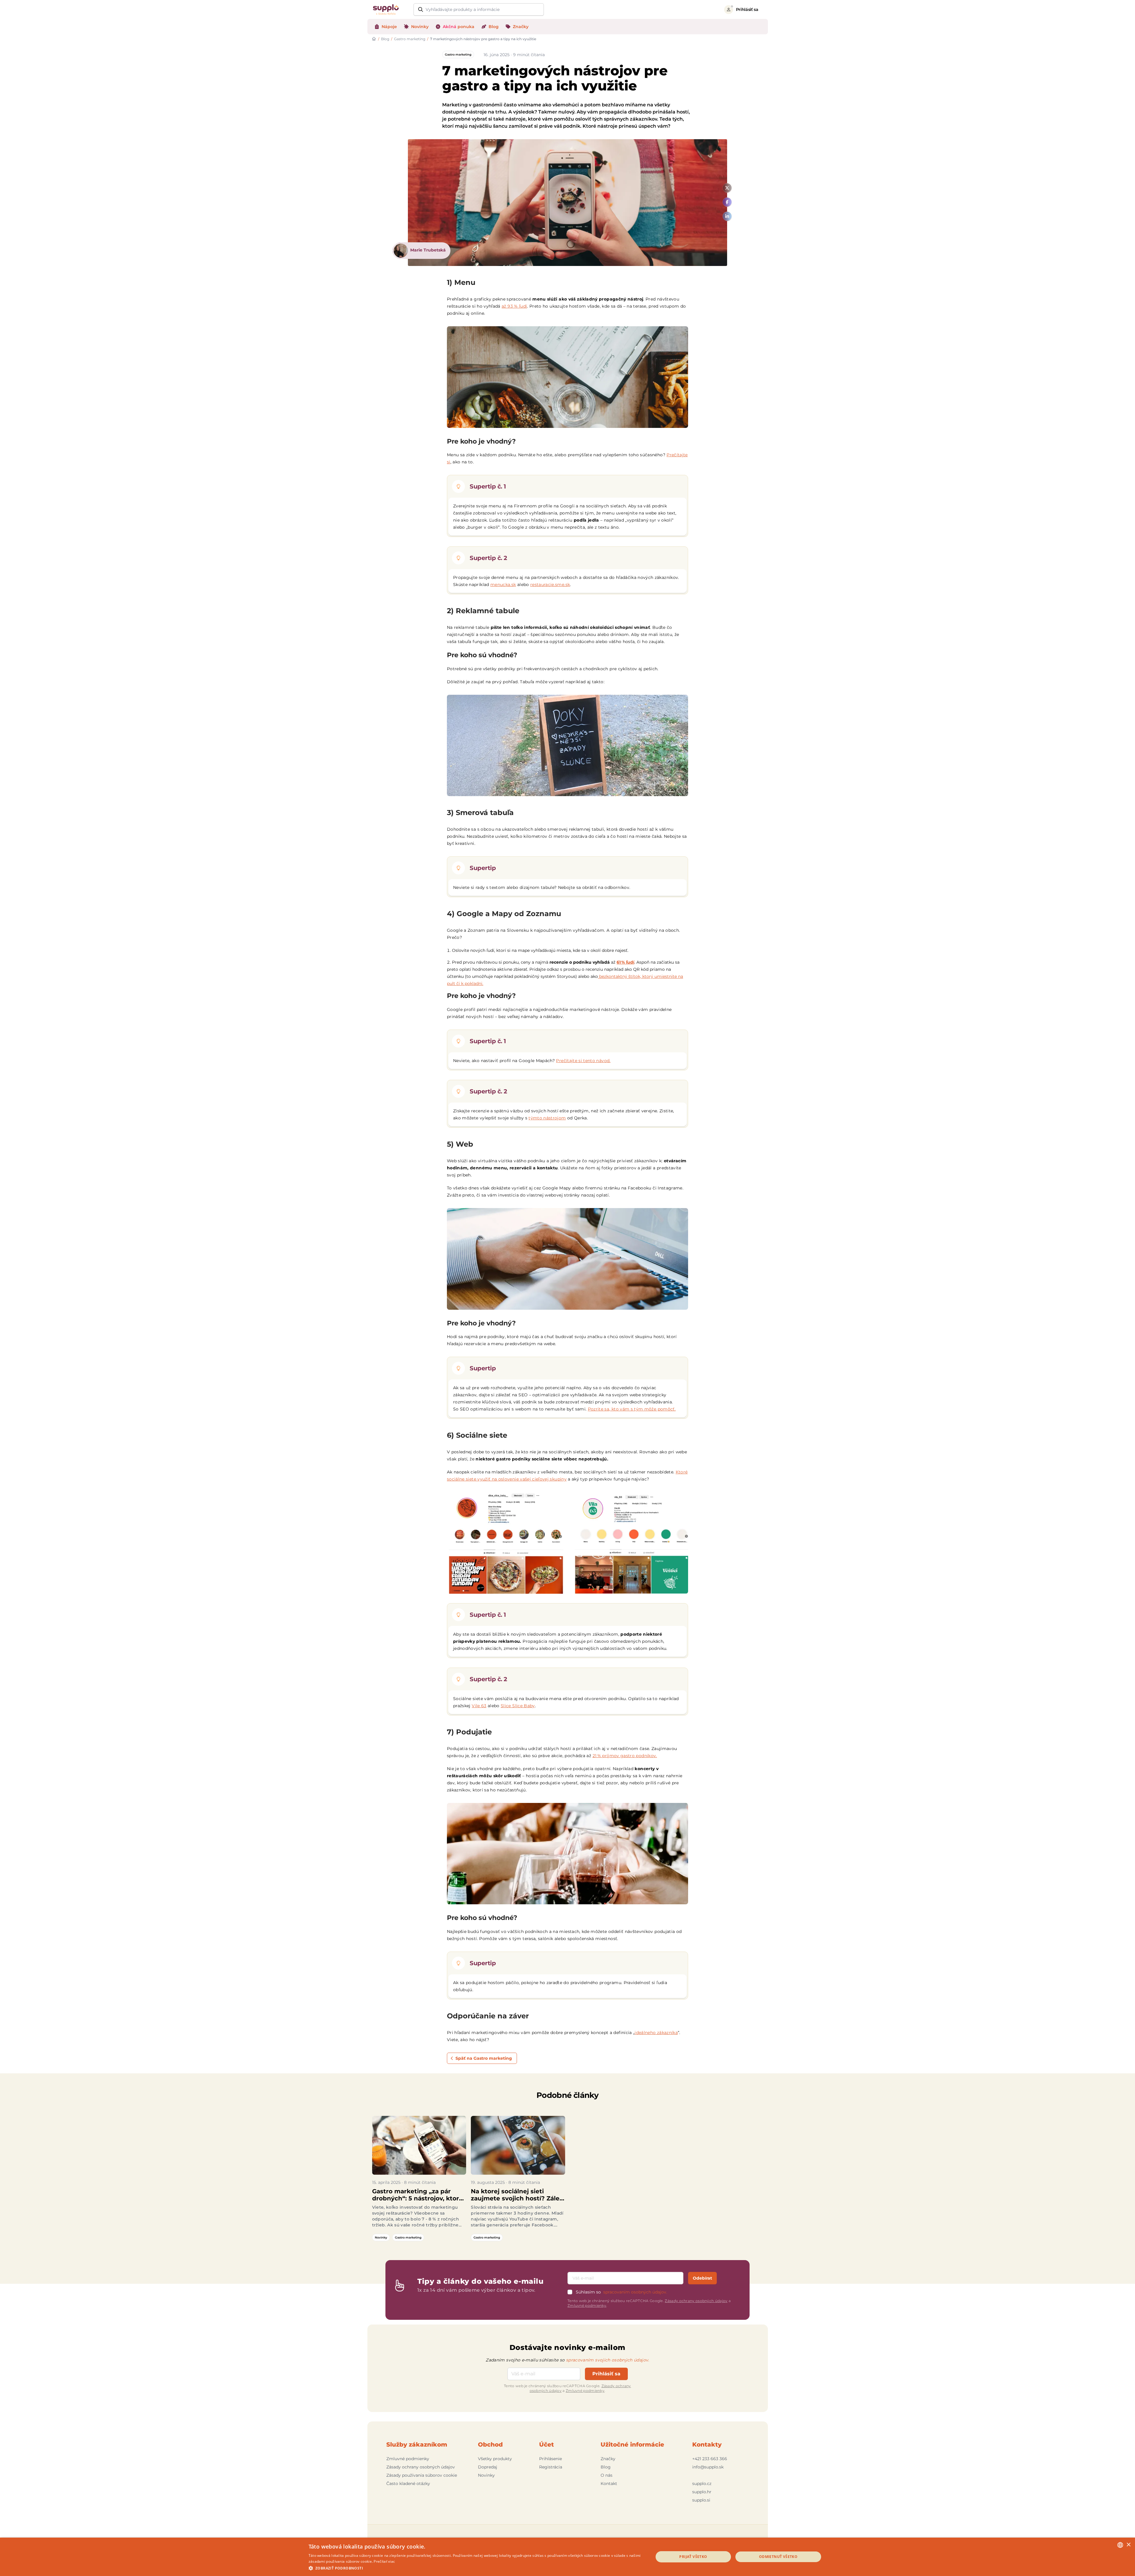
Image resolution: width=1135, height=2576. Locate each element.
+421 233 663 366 (710, 2459)
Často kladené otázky (408, 2484)
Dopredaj (488, 2467)
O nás (607, 2475)
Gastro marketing (410, 39)
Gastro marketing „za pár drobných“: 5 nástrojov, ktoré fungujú (417, 2195)
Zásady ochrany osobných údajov (696, 2301)
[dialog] (567, 2557)
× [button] (1128, 2545)
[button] (476, 2568)
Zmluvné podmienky (587, 2305)
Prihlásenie (551, 2459)
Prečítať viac (384, 2561)
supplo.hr (702, 2492)
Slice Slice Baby (518, 1706)
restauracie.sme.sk (550, 585)
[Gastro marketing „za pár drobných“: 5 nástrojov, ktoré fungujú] (419, 2145)
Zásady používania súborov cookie (422, 2475)
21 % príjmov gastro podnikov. (625, 1756)
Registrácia (551, 2467)
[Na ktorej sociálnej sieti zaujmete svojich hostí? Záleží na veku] (518, 2145)
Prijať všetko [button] (693, 2557)
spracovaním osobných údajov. (635, 2292)
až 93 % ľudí (514, 306)
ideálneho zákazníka (656, 2033)
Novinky (381, 2237)
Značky (608, 2459)
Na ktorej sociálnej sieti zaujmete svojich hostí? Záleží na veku (518, 2195)
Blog (385, 39)
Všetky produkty (495, 2459)
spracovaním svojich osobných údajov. (608, 2360)
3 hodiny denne (531, 2213)
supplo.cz (702, 2484)
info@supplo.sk (708, 2467)
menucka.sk (503, 585)
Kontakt (609, 2484)
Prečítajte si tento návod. (583, 1061)
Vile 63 (479, 1706)
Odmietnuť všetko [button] (778, 2557)
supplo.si (701, 2500)
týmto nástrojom (547, 1118)
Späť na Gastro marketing (484, 2058)
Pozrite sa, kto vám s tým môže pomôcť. (632, 1409)
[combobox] (1120, 2545)
